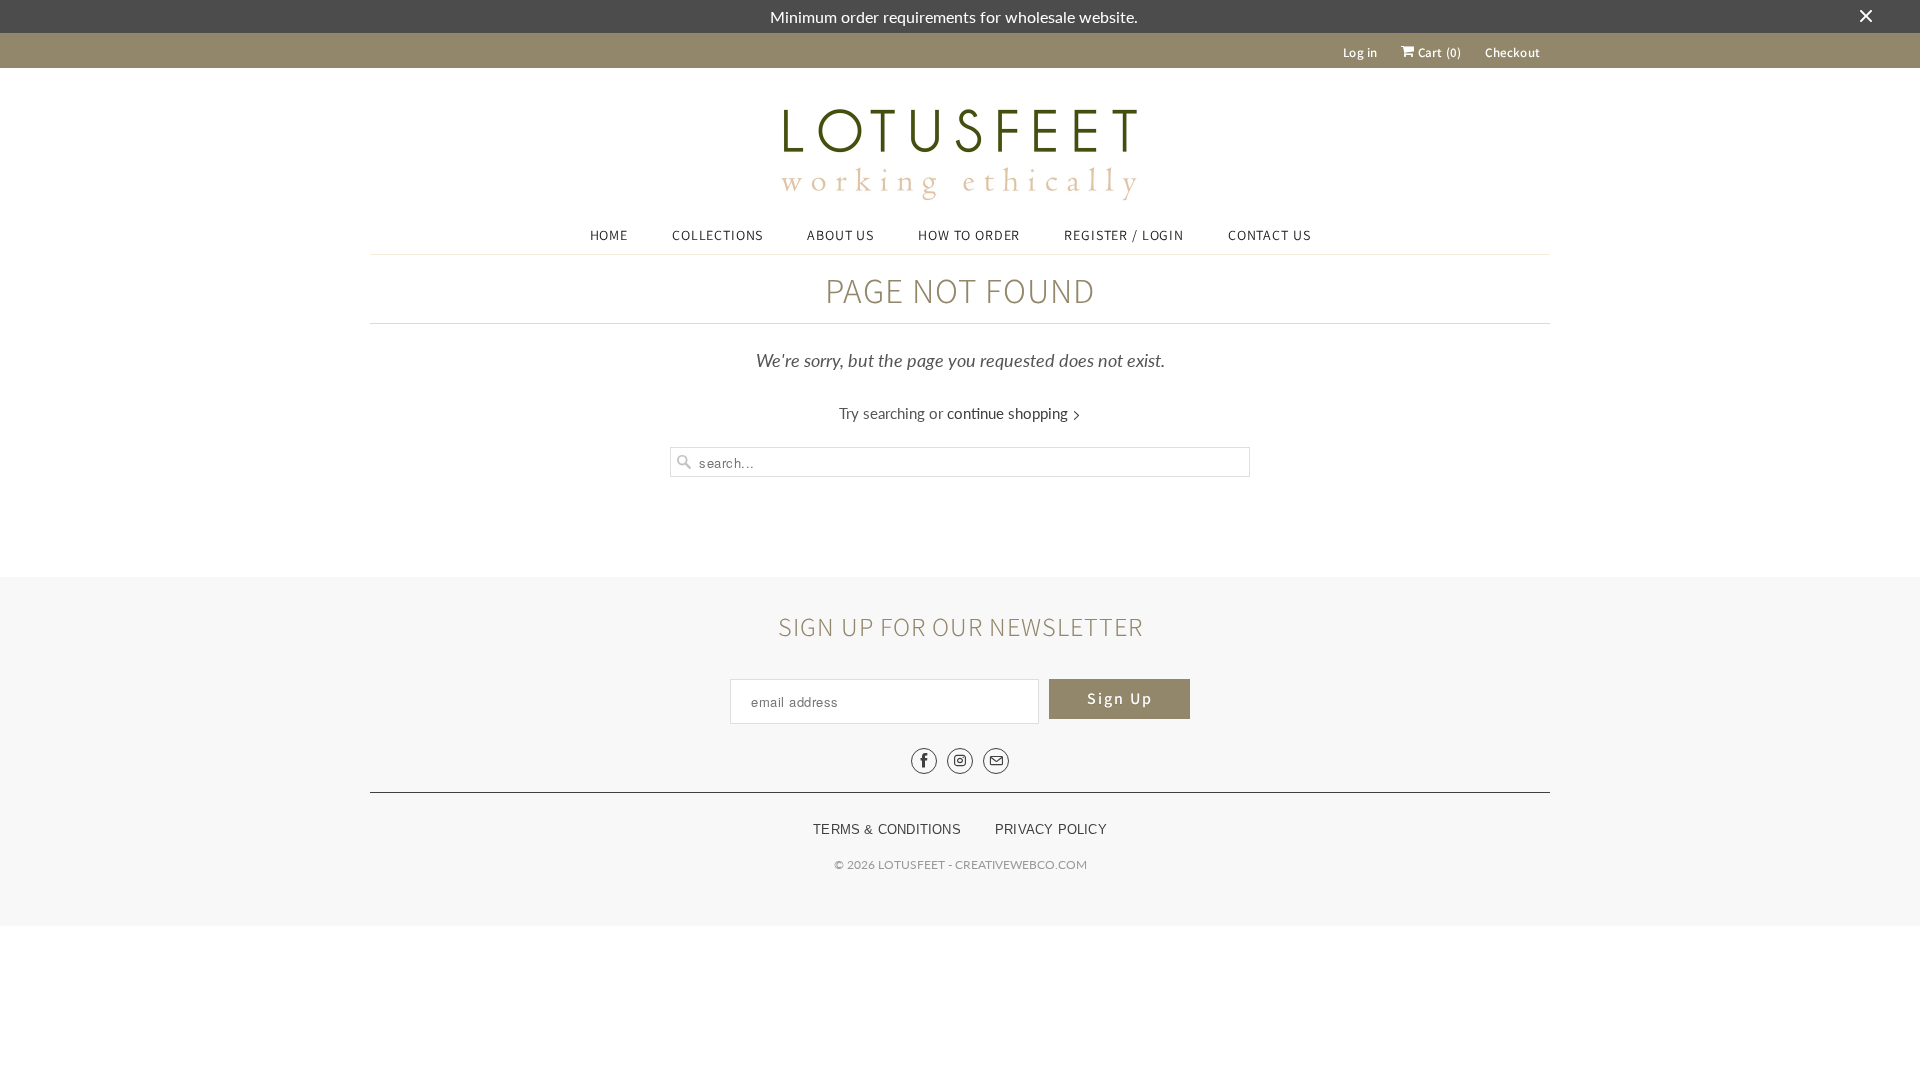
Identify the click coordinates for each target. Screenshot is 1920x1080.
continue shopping (1009, 413)
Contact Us (1269, 235)
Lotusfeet (911, 864)
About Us (840, 235)
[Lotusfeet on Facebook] (924, 761)
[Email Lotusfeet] (996, 761)
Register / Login (1124, 235)
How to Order (969, 235)
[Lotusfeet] (960, 155)
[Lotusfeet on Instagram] (960, 761)
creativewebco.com (1021, 864)
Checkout (1512, 52)
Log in (1360, 52)
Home (609, 235)
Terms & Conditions (887, 829)
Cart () (1438, 52)
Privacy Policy (1051, 829)
